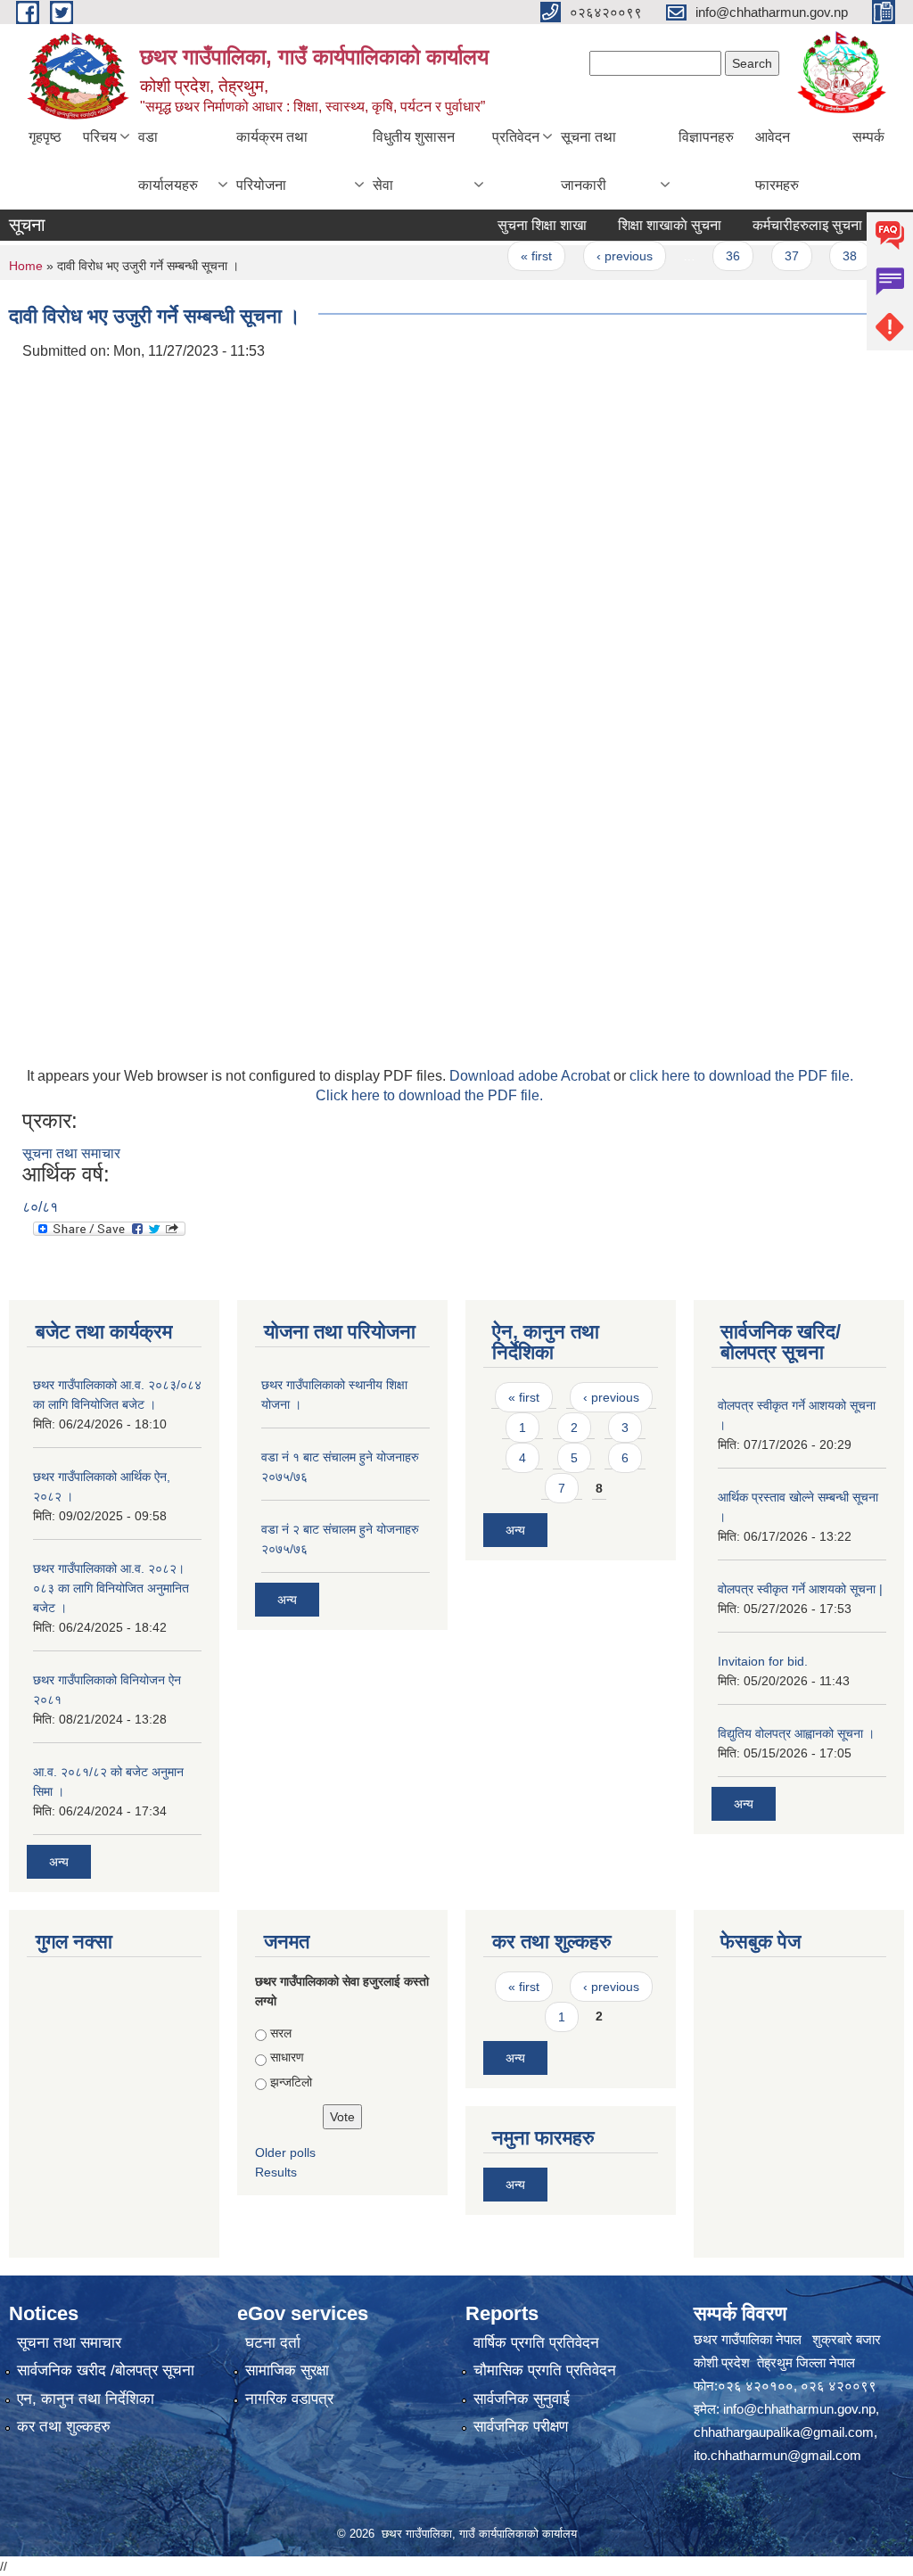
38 (826, 256)
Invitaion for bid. (763, 1661)
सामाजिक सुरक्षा (287, 2370)
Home (26, 266)
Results (276, 2172)
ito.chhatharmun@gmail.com (777, 2455)
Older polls (285, 2152)
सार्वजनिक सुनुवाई (522, 2399)
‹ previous (600, 256)
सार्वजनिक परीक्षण (521, 2427)
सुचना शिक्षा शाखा (518, 225)
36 (709, 256)
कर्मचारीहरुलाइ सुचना (783, 225)
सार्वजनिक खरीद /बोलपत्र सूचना (106, 2370)
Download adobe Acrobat (531, 1076)
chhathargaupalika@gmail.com (784, 2432)
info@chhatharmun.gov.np (799, 2409)
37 (767, 256)
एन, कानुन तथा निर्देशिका (86, 2399)
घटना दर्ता (273, 2343)
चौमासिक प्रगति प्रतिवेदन (545, 2370)
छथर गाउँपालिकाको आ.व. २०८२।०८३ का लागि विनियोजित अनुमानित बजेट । (111, 1588)
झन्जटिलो (291, 2082)
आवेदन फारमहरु (777, 161)
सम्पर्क (868, 137)
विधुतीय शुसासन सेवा (414, 161)
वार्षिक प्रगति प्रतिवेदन (536, 2343)
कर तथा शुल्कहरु (64, 2427)
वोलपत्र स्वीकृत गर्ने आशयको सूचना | (800, 1589)
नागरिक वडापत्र (289, 2399)
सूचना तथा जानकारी (588, 161)
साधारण (287, 2057)
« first (512, 256)
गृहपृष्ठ (45, 137)
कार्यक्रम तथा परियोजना (272, 161)
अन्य (59, 1862)
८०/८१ (40, 1207)
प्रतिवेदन (516, 137)
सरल (281, 2033)
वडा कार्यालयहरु (168, 161)
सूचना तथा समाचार (71, 1153)
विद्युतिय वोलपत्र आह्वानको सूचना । (796, 1733)
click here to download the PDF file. (741, 1076)
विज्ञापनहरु (706, 137)
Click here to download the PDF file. (429, 1095)
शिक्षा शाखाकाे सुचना (646, 225)
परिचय (100, 137)
